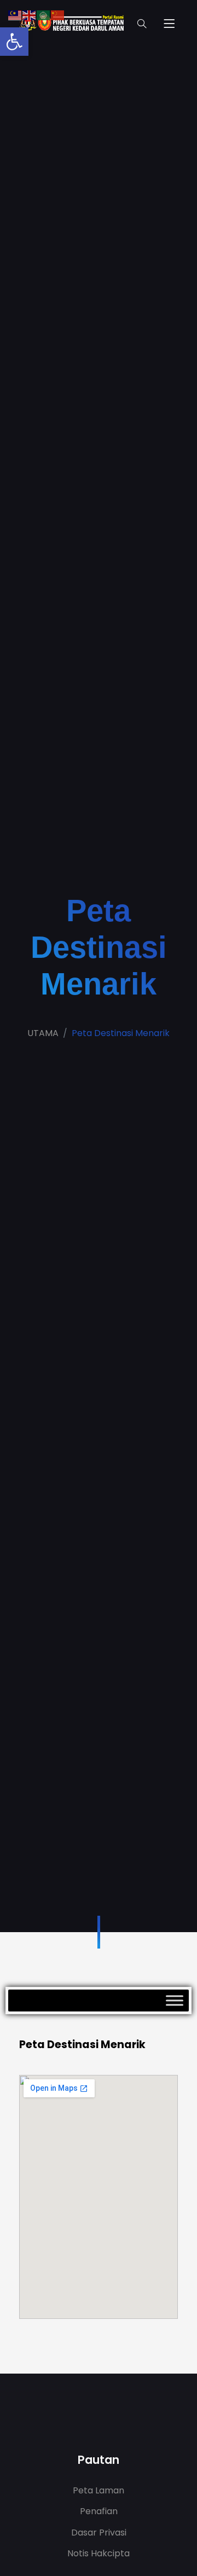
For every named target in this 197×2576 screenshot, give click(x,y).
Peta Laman (99, 2490)
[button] (14, 42)
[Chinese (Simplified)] (58, 14)
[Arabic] (44, 14)
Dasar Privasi (99, 2533)
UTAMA (43, 1033)
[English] (30, 14)
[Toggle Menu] (175, 2000)
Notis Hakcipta (99, 2553)
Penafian (99, 2511)
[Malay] (15, 14)
